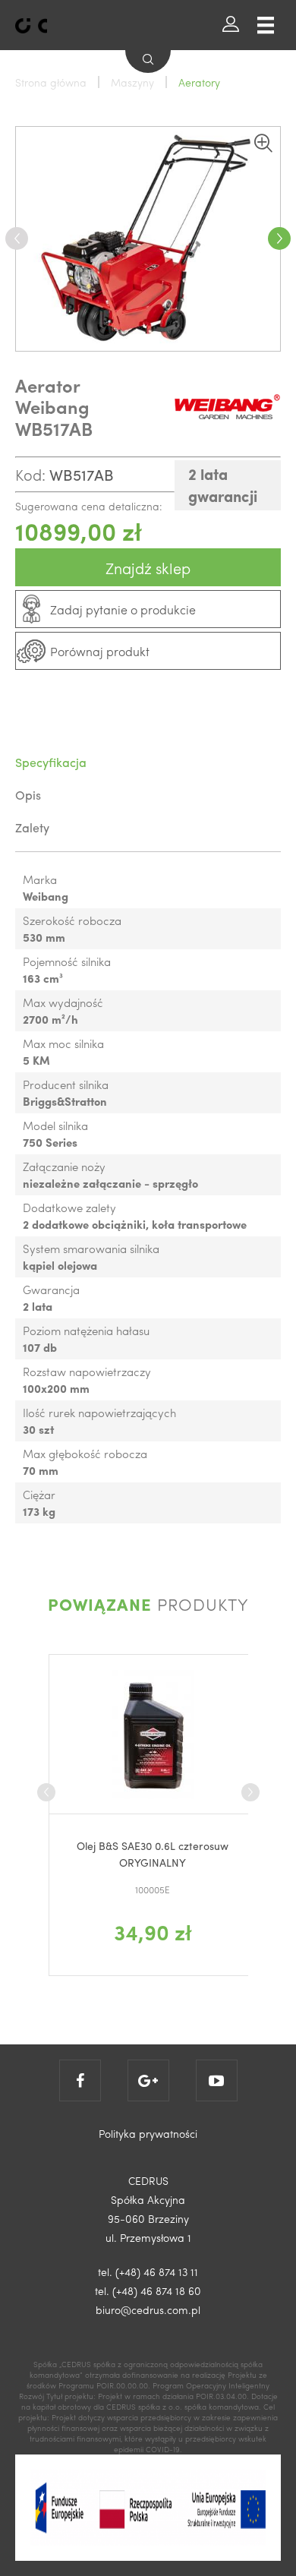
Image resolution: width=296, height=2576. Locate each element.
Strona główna (51, 82)
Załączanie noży (64, 1166)
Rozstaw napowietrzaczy (87, 1372)
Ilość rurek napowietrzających (99, 1413)
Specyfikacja (51, 762)
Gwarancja (51, 1290)
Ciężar (39, 1495)
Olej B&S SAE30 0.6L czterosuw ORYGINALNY (153, 1854)
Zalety (32, 827)
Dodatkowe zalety (69, 1207)
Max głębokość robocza (85, 1454)
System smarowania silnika (91, 1249)
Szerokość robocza (72, 920)
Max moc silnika (63, 1043)
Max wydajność (63, 1002)
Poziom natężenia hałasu (86, 1331)
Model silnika (55, 1125)
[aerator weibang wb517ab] (148, 239)
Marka (40, 879)
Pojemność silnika (67, 961)
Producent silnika (66, 1084)
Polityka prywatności (148, 2133)
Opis (28, 795)
